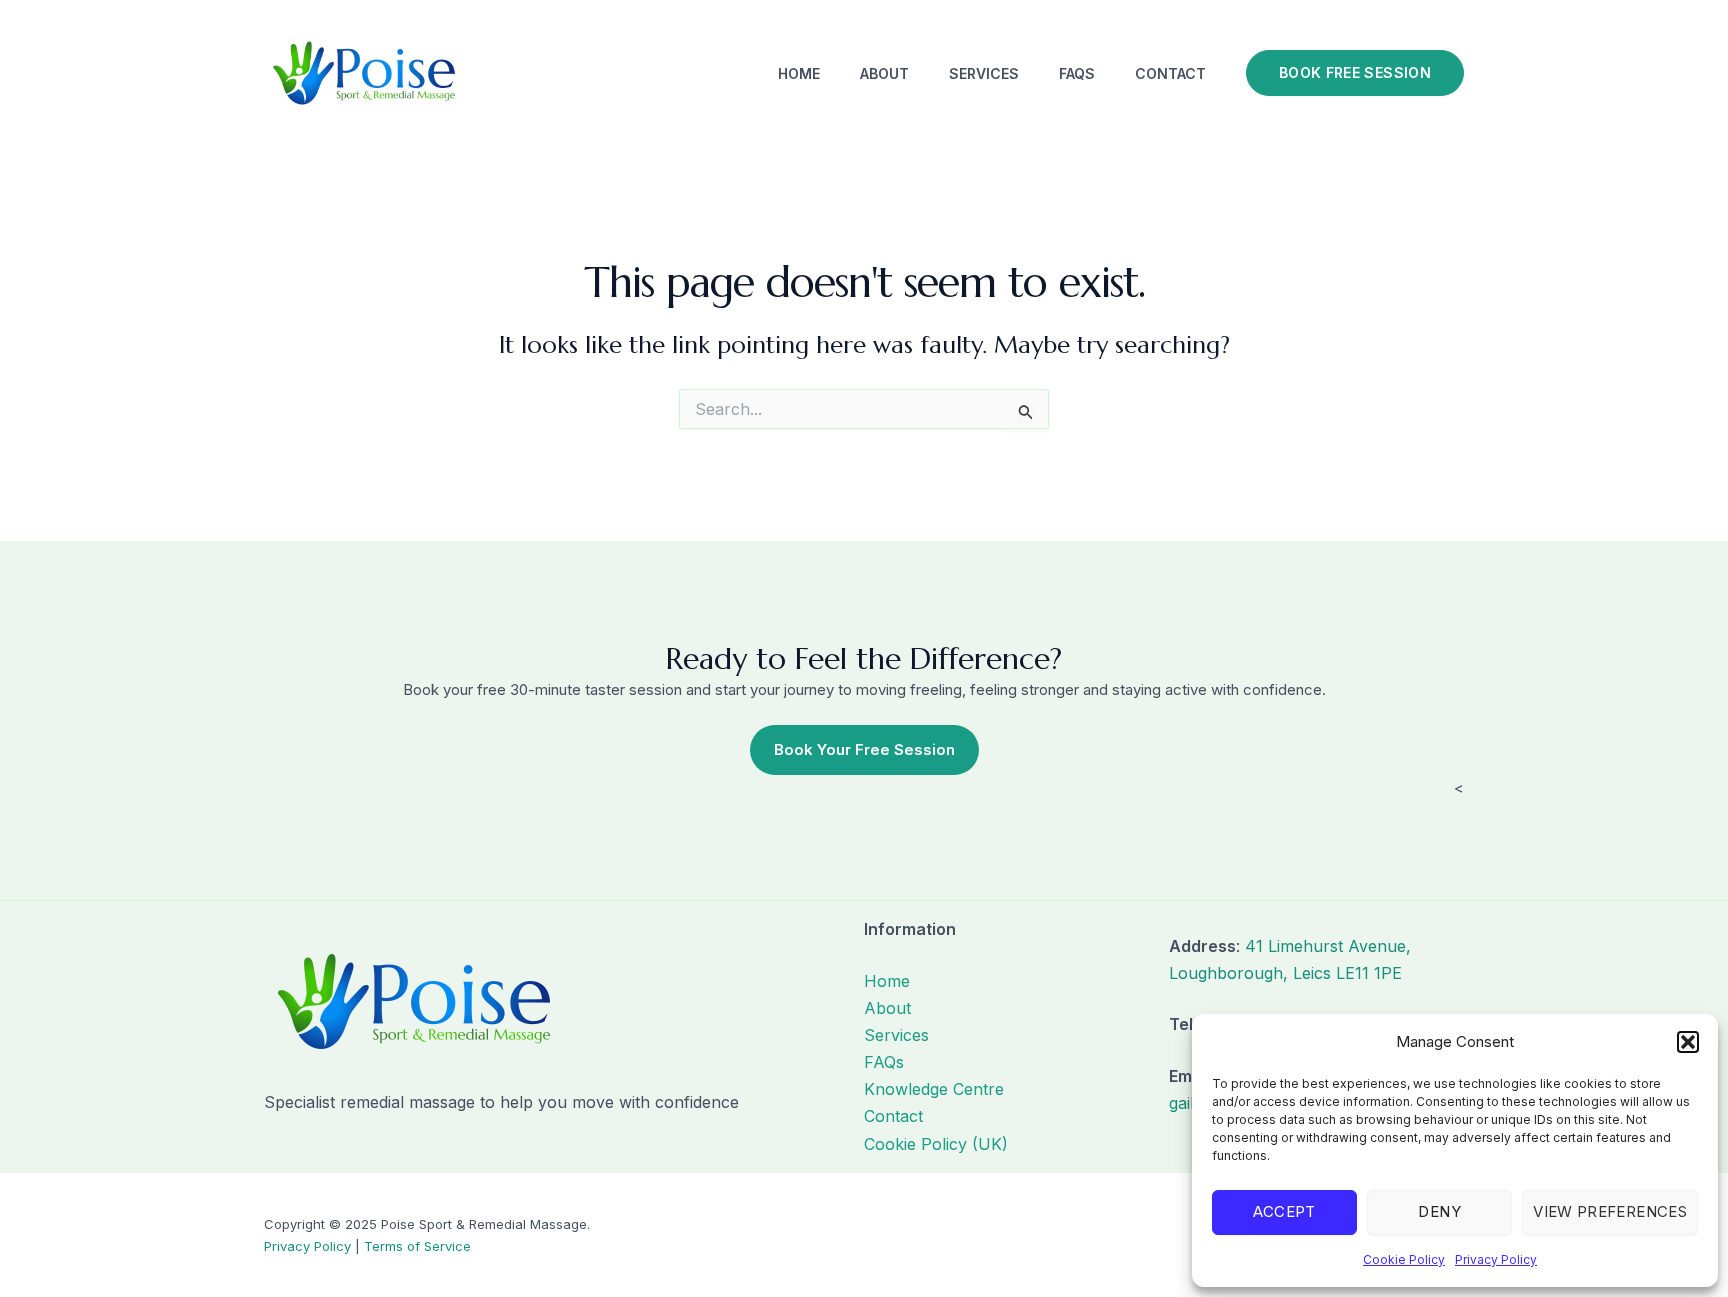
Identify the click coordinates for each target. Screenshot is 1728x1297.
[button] (1688, 1042)
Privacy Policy (1496, 1259)
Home (799, 73)
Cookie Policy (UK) (936, 1144)
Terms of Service (417, 1246)
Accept (1284, 1211)
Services (984, 73)
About (884, 73)
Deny (1439, 1211)
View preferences (1610, 1211)
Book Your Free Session (864, 749)
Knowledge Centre (934, 1089)
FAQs (1077, 73)
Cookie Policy (1404, 1259)
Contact (1170, 73)
